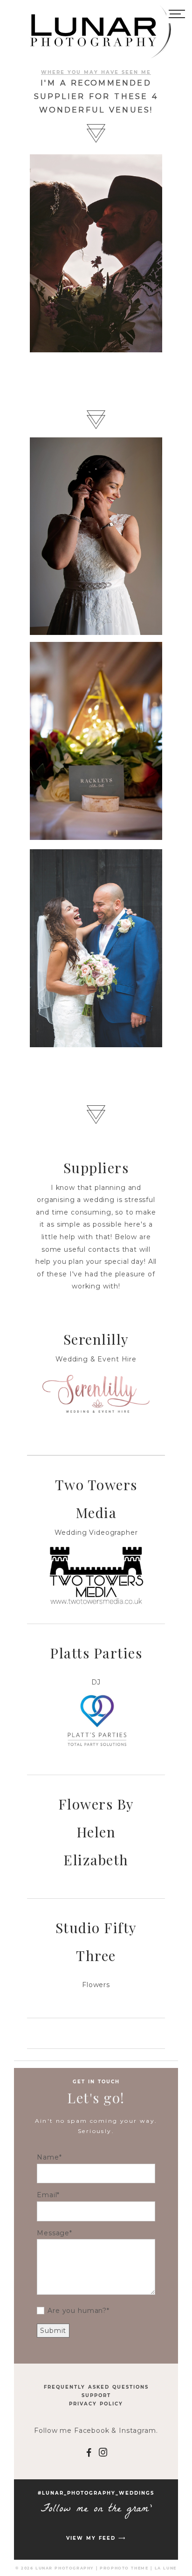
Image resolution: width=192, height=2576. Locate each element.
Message (53, 2233)
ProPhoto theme (124, 2568)
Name (48, 2157)
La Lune (166, 2568)
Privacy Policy (96, 2404)
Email (47, 2195)
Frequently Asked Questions (96, 2387)
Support (96, 2395)
